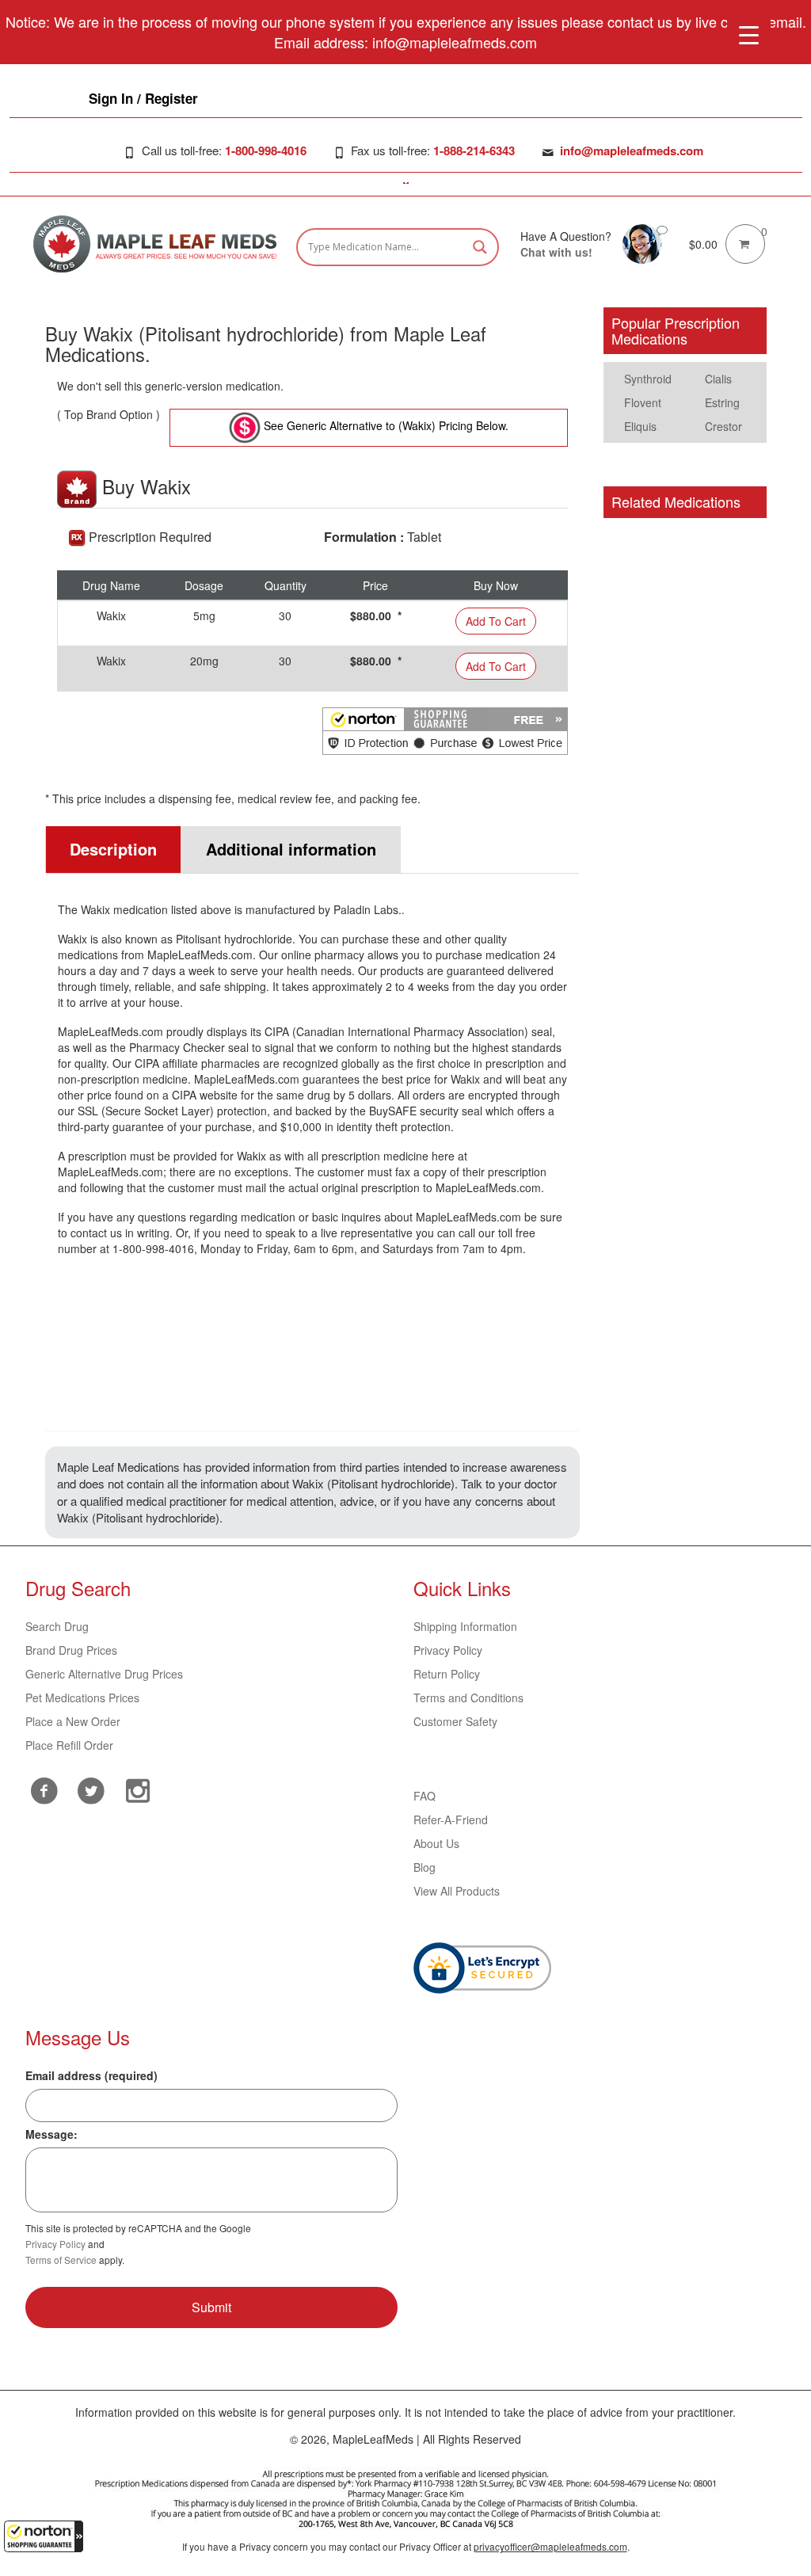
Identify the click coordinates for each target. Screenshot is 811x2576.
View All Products (457, 1891)
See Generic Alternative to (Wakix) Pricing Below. (385, 425)
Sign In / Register (143, 98)
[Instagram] (138, 1789)
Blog (425, 1867)
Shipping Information (465, 1626)
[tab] (113, 850)
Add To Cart (496, 621)
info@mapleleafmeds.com (632, 151)
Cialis (718, 379)
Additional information (291, 849)
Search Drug (57, 1626)
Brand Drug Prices (71, 1650)
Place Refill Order (69, 1745)
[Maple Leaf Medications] (642, 242)
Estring (722, 402)
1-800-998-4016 (266, 151)
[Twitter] (91, 1789)
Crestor (723, 426)
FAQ (425, 1796)
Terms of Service (61, 2260)
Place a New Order (73, 1721)
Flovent (643, 402)
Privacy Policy (448, 1650)
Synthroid (648, 379)
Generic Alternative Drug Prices (104, 1674)
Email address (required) (91, 2075)
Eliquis (640, 426)
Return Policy (447, 1674)
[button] (44, 2536)
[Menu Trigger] (749, 34)
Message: (51, 2134)
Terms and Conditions (468, 1698)
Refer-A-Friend (451, 1820)
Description (113, 849)
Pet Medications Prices (82, 1698)
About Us (436, 1843)
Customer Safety (455, 1721)
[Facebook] (45, 1791)
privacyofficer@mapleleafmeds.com (550, 2546)
